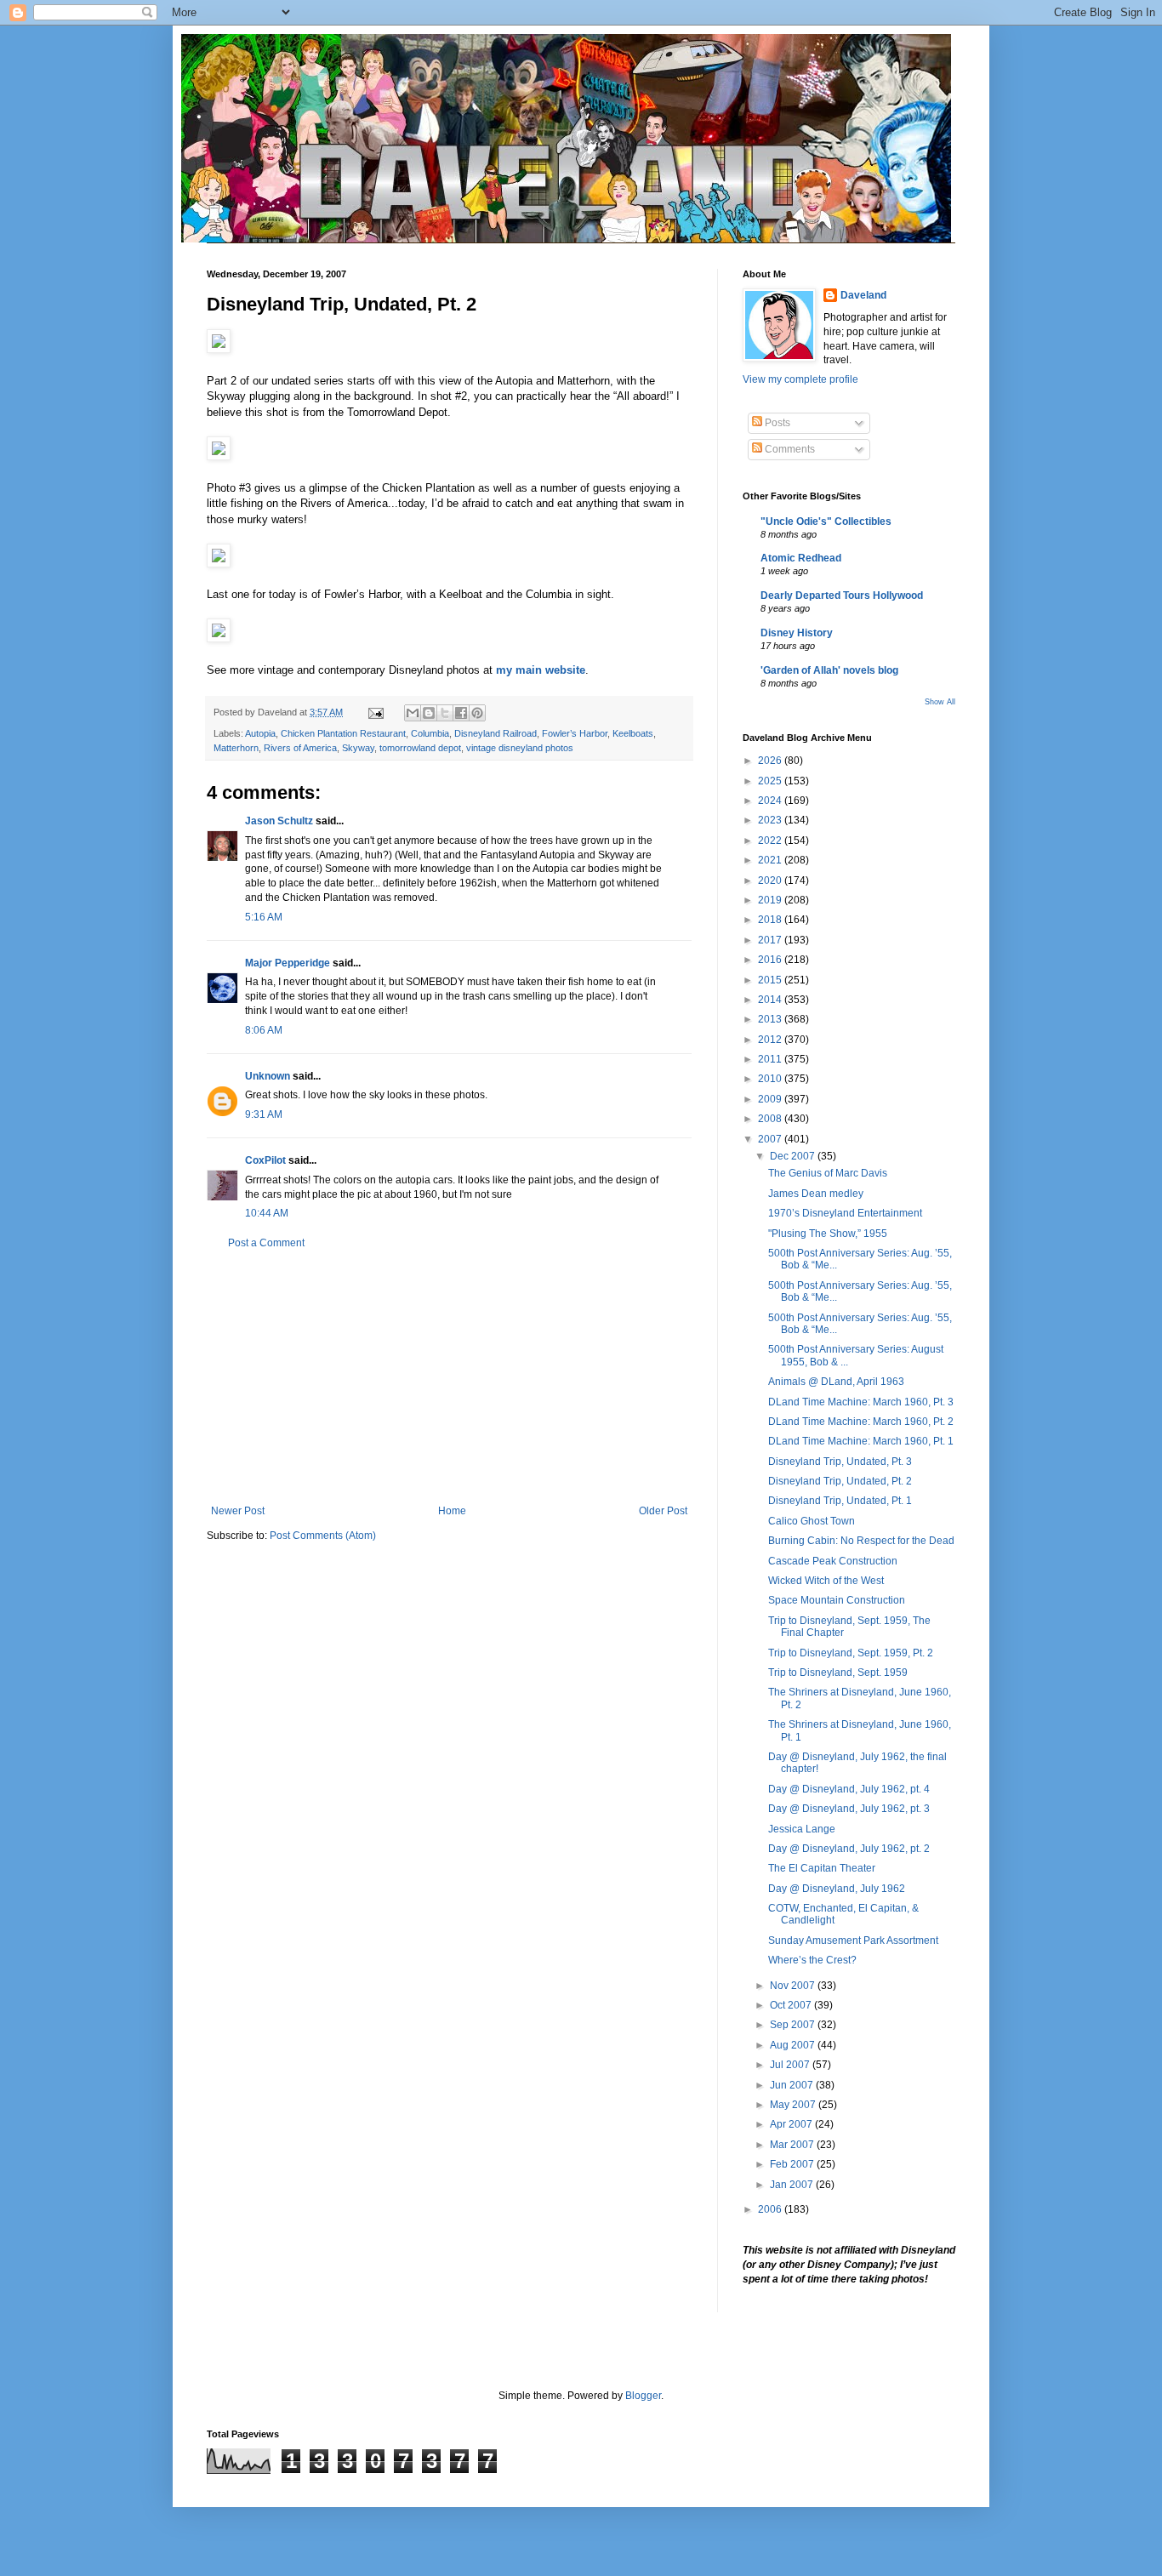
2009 (771, 1099)
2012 (771, 1040)
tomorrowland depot (420, 748)
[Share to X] (445, 713)
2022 (771, 841)
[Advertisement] (449, 1377)
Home (452, 1511)
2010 (771, 1079)
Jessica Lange (802, 1829)
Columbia (430, 733)
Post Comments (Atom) (323, 1536)
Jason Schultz (279, 821)
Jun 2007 (793, 2085)
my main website (541, 670)
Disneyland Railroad (496, 733)
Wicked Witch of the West (826, 1581)
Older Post (663, 1511)
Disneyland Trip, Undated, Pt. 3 (840, 1462)
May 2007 (794, 2105)
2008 (771, 1119)
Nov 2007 (794, 1986)
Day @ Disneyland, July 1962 (837, 1889)
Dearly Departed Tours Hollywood (842, 596)
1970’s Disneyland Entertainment (845, 1213)
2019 (771, 900)
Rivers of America (300, 748)
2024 (771, 801)
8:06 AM (264, 1030)
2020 (771, 881)
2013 (771, 1019)
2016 (771, 960)
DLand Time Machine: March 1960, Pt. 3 (861, 1402)
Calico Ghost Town (812, 1521)
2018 (771, 920)
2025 (771, 781)
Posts (776, 423)
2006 (771, 2209)
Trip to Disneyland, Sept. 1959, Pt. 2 (851, 1653)
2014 (771, 1000)
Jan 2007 (793, 2185)
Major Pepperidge (288, 963)
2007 (771, 1139)
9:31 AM (264, 1114)
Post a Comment (266, 1243)
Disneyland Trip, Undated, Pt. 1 (840, 1501)
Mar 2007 (793, 2145)
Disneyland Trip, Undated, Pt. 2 (840, 1481)
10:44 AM (267, 1213)
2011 (771, 1059)
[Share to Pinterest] (477, 713)
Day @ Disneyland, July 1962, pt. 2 (849, 1849)
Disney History (797, 633)
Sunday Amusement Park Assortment (853, 1941)
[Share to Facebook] (461, 713)
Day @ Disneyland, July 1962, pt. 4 (849, 1789)
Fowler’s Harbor (575, 733)
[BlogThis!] (429, 713)
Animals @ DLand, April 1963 (836, 1382)
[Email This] (413, 713)
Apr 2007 (792, 2124)
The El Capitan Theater (822, 1868)
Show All (940, 702)
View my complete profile (800, 379)
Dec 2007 (794, 1156)
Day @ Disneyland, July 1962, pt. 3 (849, 1809)
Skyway (358, 748)
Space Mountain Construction (837, 1600)
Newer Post (238, 1511)
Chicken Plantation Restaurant (343, 733)
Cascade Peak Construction (833, 1561)
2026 (771, 761)
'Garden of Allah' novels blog (829, 670)
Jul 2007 (791, 2065)
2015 (771, 980)
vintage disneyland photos (520, 748)
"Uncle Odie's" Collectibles (826, 521)
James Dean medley (816, 1194)
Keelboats (633, 733)
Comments (789, 449)
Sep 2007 (794, 2025)
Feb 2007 (793, 2164)
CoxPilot (265, 1160)
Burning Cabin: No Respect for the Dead (861, 1541)
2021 (771, 860)
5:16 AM (264, 917)
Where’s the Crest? (812, 1960)
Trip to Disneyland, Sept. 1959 (838, 1673)
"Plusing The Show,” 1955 (828, 1234)
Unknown (268, 1076)
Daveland (863, 295)
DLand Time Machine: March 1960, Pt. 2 (861, 1422)
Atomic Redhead (801, 558)
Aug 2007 (794, 2045)
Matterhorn (236, 748)
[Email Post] (375, 712)
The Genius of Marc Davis (828, 1173)
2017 (771, 940)
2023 (771, 820)
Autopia (260, 733)
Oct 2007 (792, 2005)
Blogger (643, 2396)
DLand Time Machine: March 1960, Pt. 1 (861, 1441)
